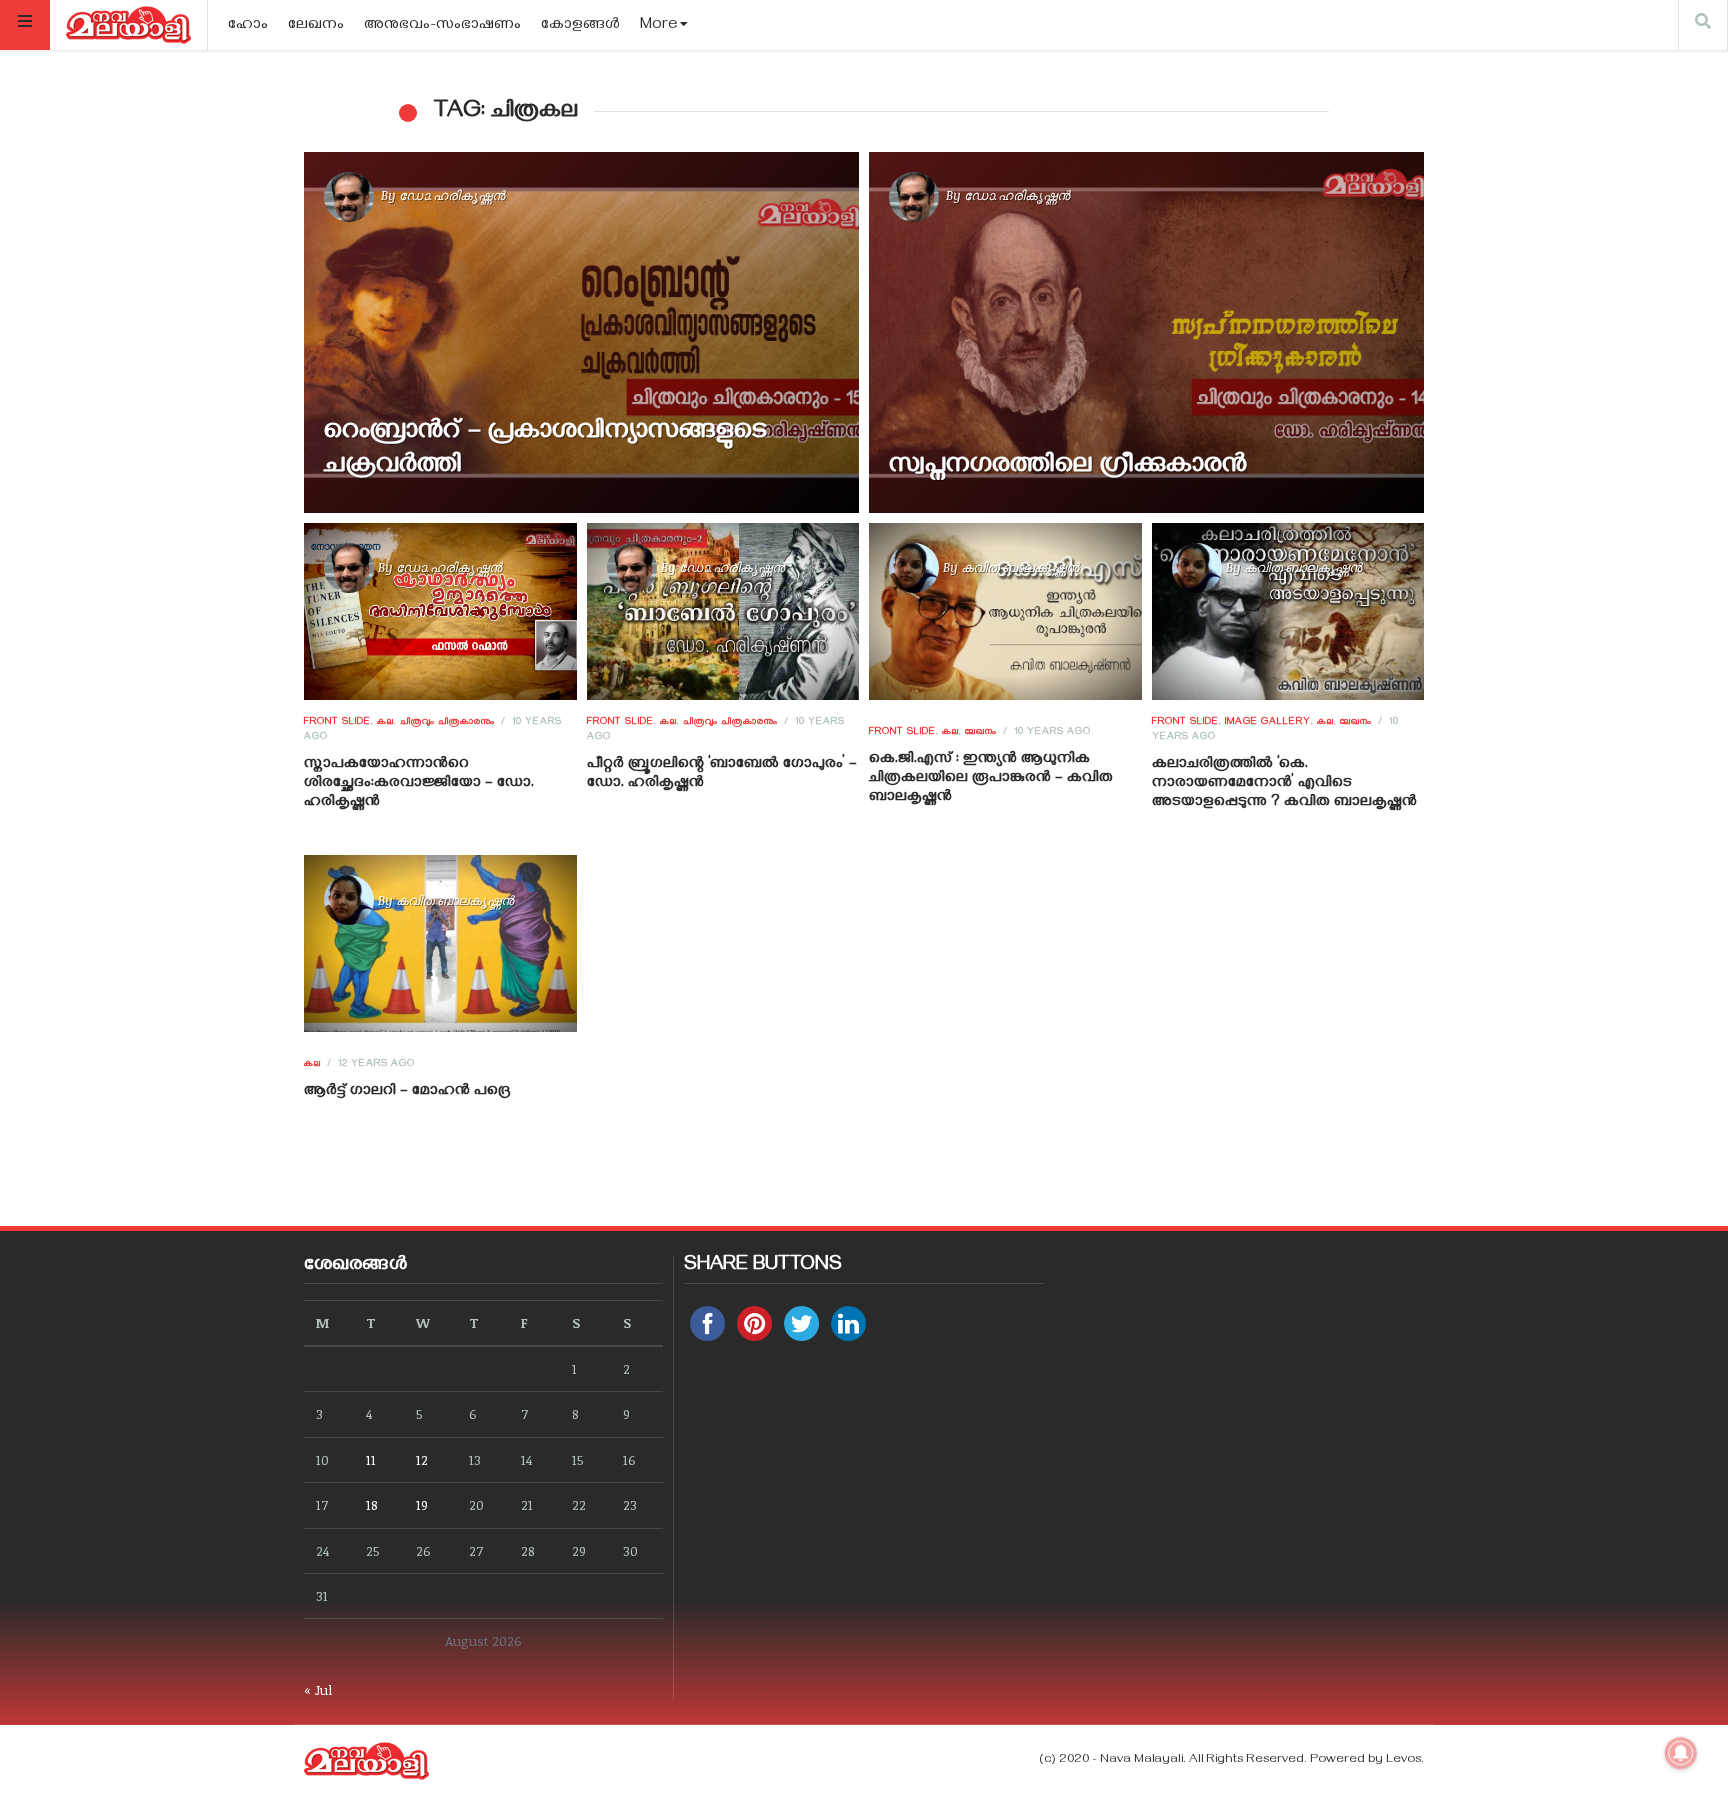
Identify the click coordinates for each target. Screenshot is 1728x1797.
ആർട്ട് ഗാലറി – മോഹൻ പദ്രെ (407, 1092)
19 (422, 1504)
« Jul (318, 1689)
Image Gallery (1268, 723)
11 (371, 1459)
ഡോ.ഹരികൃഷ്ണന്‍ (452, 195)
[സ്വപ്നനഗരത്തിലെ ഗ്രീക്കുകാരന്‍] (1146, 332)
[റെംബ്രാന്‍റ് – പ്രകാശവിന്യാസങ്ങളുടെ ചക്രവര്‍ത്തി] (581, 332)
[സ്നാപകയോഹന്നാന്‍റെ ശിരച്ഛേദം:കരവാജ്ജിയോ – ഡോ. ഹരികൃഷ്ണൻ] (440, 611)
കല (385, 723)
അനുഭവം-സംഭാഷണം (442, 26)
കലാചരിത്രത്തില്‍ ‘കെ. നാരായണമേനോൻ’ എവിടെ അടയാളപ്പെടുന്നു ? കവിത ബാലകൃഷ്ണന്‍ (1284, 784)
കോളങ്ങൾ (580, 26)
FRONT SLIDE (337, 723)
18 (372, 1504)
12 (422, 1459)
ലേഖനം (316, 26)
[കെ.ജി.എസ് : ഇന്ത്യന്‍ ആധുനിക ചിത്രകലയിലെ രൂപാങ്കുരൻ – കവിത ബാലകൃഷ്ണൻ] (1005, 611)
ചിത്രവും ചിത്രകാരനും (447, 723)
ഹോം (248, 26)
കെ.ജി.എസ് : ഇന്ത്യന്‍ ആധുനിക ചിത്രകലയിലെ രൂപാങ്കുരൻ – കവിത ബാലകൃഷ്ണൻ (991, 779)
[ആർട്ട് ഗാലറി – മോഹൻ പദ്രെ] (440, 944)
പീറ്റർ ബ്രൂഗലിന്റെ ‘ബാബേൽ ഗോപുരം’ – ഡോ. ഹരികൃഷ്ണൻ (722, 774)
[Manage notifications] (1681, 1753)
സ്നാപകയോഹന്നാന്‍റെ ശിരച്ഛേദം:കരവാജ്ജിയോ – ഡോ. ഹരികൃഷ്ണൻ (419, 784)
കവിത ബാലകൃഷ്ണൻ (1020, 567)
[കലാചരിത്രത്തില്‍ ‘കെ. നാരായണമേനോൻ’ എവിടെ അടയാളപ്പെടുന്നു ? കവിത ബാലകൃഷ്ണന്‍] (1287, 611)
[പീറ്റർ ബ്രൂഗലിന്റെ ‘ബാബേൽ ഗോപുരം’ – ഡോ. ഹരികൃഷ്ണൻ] (722, 611)
